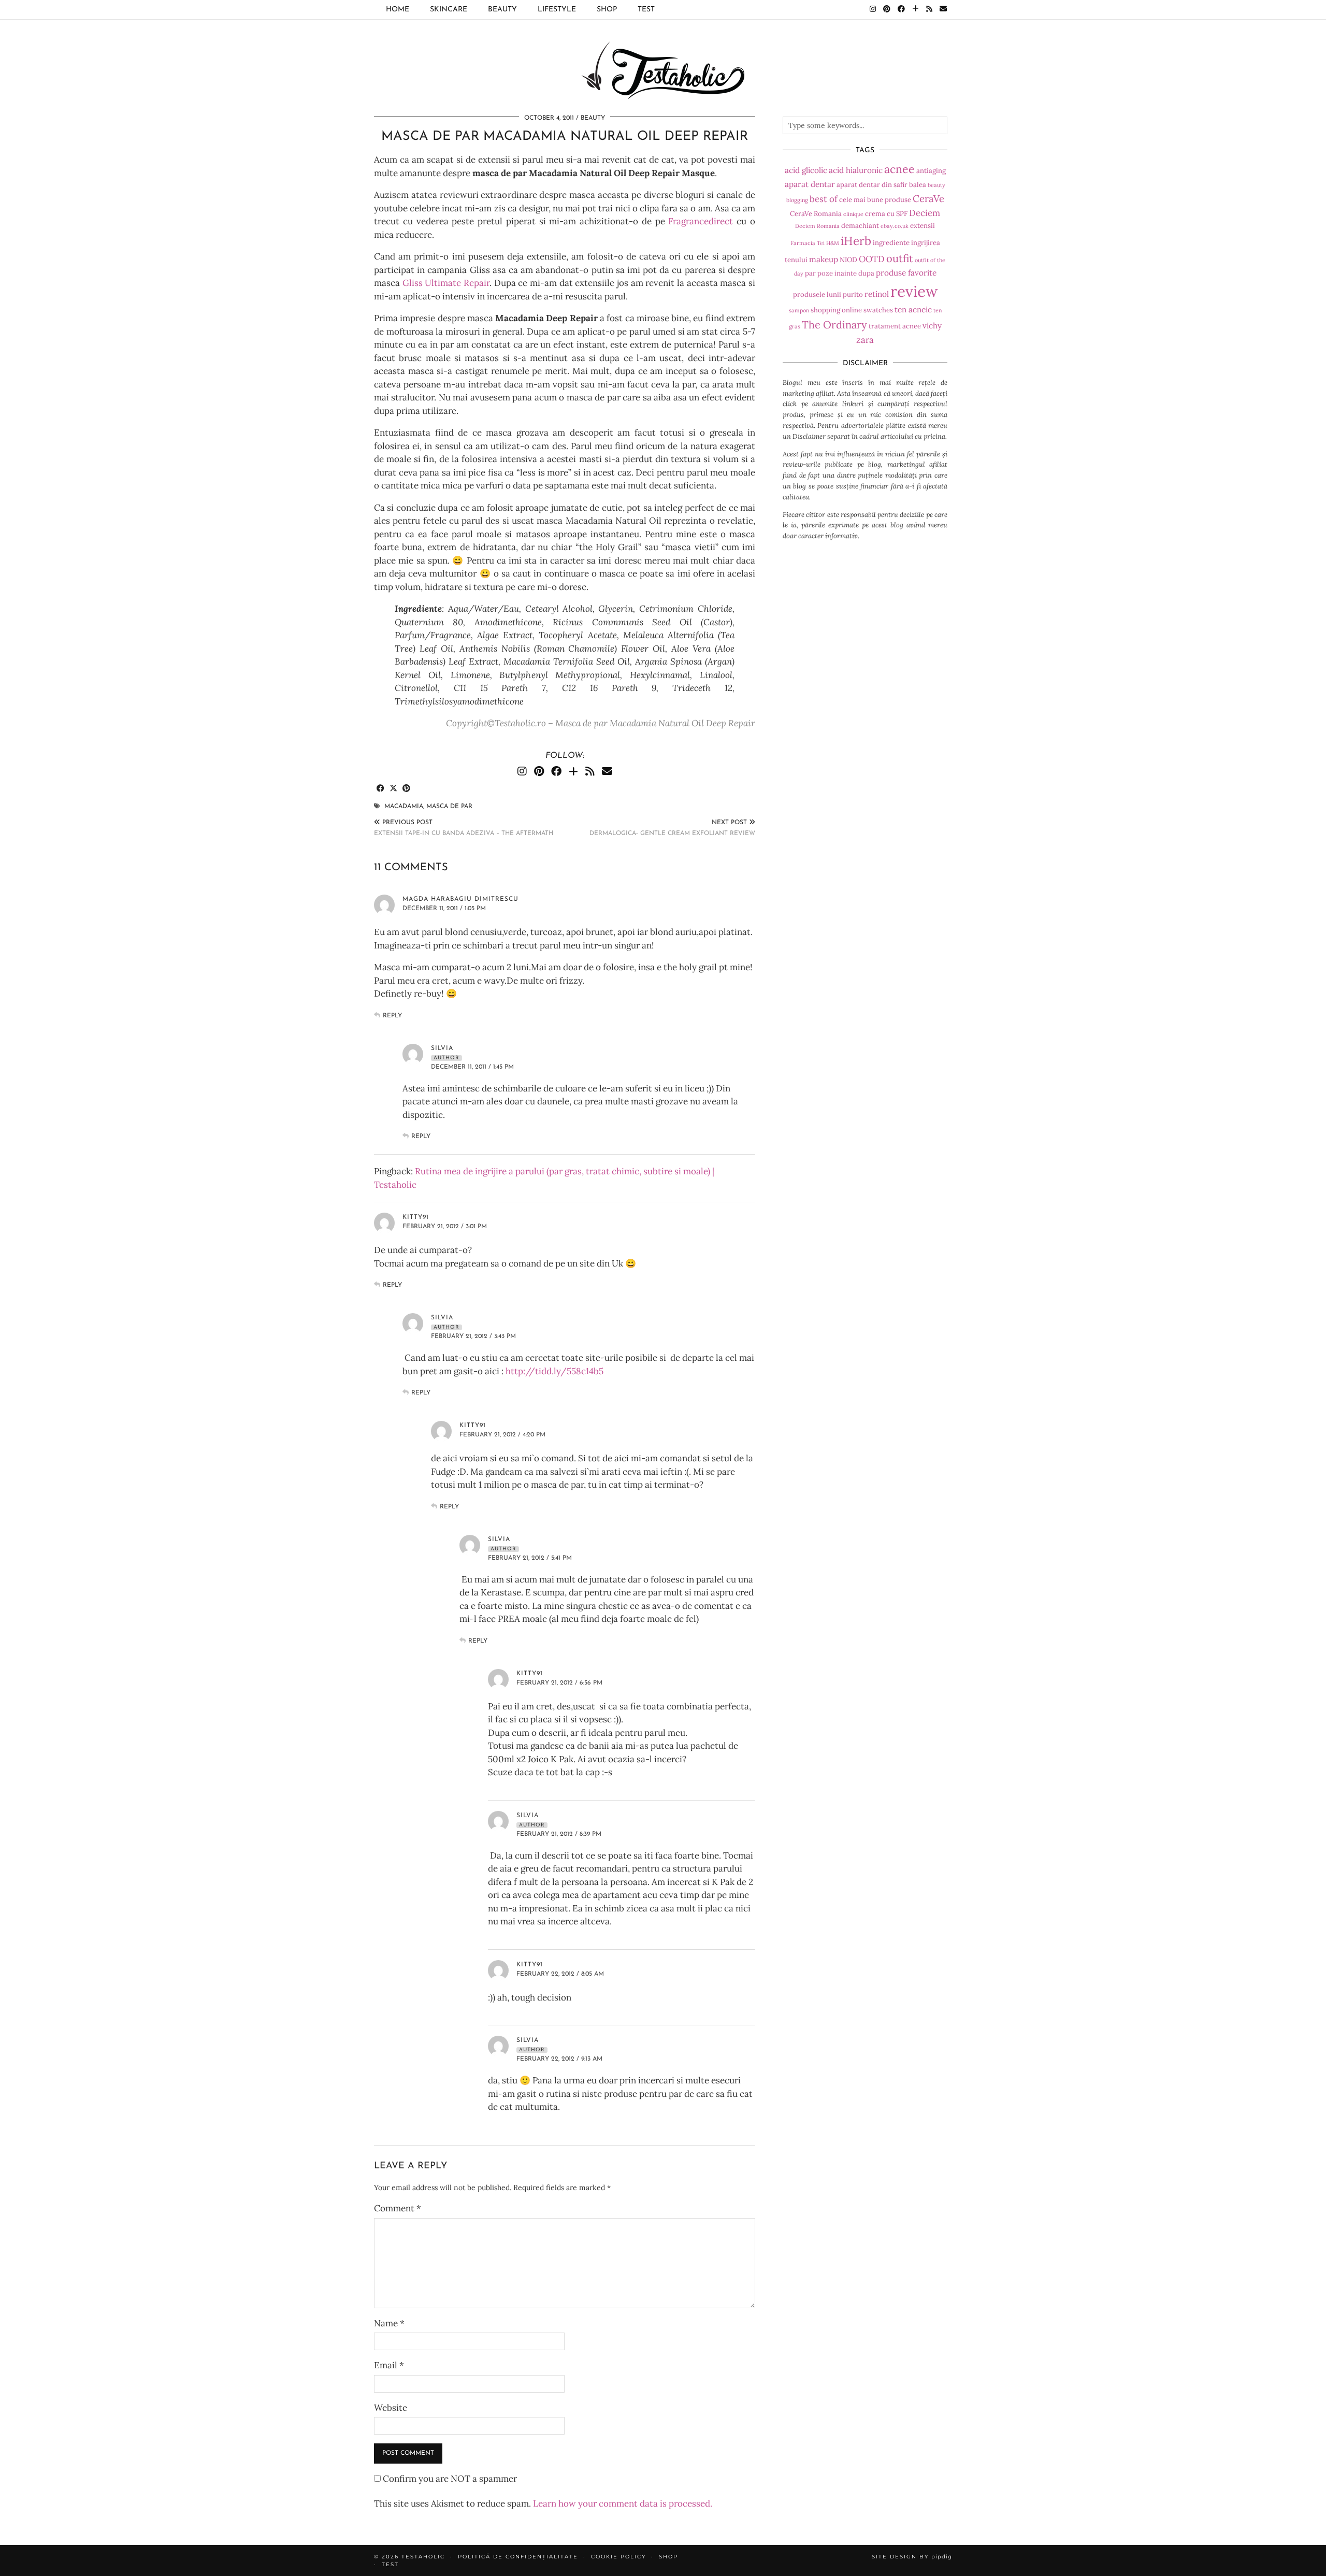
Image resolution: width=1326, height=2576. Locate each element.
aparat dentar (810, 184)
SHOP (607, 10)
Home (398, 10)
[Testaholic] (663, 51)
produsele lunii (817, 294)
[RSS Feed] (929, 10)
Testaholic (423, 2557)
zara (865, 340)
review (914, 291)
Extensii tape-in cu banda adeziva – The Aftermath (464, 828)
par (810, 273)
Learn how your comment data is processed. (623, 2503)
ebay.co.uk (895, 226)
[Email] (943, 10)
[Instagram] (873, 10)
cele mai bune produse (875, 200)
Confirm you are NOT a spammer (449, 2479)
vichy (932, 326)
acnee (899, 169)
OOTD (872, 259)
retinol (877, 294)
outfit (900, 258)
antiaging (931, 171)
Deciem (925, 213)
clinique (853, 214)
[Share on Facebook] (380, 789)
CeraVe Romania (816, 214)
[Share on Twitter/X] (393, 789)
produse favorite (906, 273)
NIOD (848, 260)
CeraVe (928, 198)
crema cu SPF (886, 214)
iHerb (856, 241)
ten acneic (913, 310)
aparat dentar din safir (872, 185)
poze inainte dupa (846, 273)
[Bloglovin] (916, 10)
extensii (923, 226)
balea (918, 185)
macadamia (404, 807)
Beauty (502, 10)
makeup (824, 259)
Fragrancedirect (701, 221)
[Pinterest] (887, 10)
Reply (392, 1016)
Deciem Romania (817, 226)
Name (389, 2323)
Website (391, 2408)
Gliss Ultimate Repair (446, 283)
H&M (833, 243)
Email (389, 2365)
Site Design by (912, 2557)
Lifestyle (557, 10)
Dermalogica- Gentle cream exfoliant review (672, 828)
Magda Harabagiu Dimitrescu (460, 899)
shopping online (836, 310)
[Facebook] (901, 10)
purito (853, 294)
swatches (878, 310)
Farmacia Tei (808, 243)
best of (824, 199)
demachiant (860, 226)
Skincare (449, 10)
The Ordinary (834, 325)
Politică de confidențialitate (518, 2557)
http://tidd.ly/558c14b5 (554, 1371)
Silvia (442, 1318)
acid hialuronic (856, 170)
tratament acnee (895, 326)
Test (646, 10)
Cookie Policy (618, 2557)
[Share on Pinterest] (406, 789)
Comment (398, 2208)
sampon (799, 310)
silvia (442, 1048)
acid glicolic (806, 170)
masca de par (449, 807)
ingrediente (891, 243)
